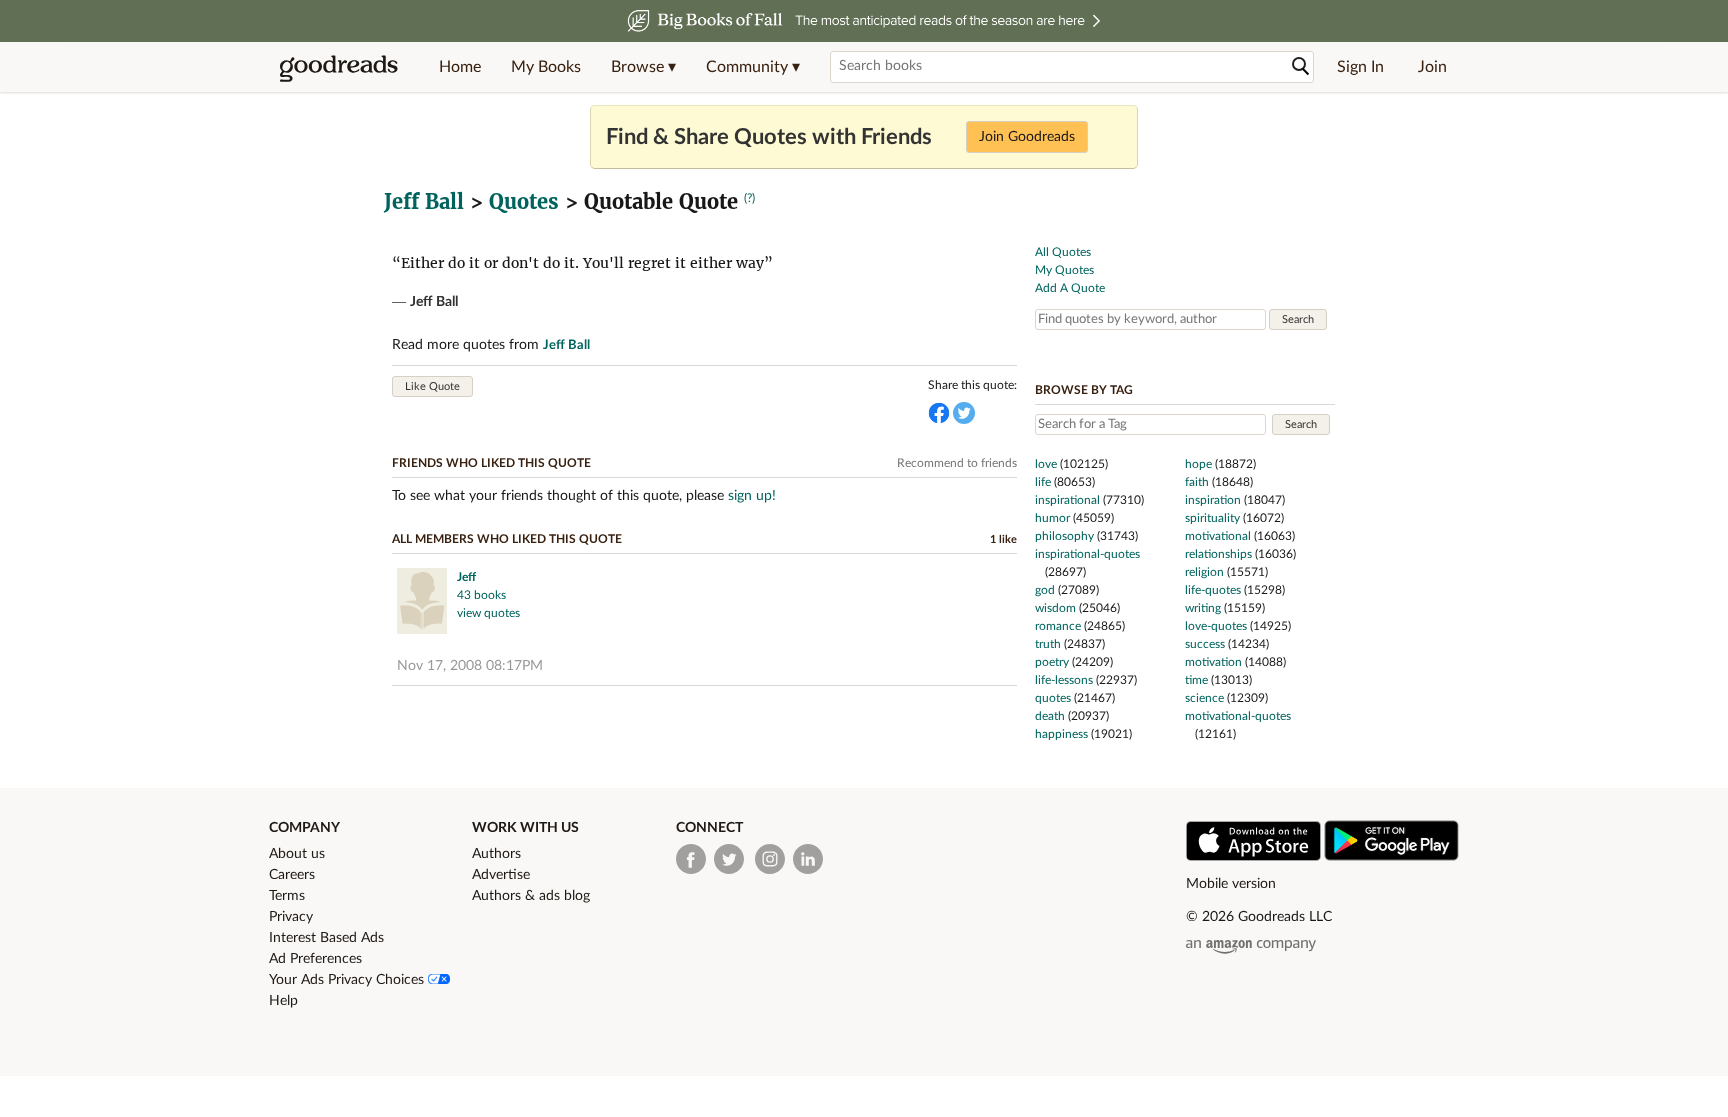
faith (1197, 482)
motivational (1218, 536)
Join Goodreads (1027, 137)
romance (1058, 626)
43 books (481, 595)
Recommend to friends (957, 463)
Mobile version (1231, 884)
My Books (546, 67)
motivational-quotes (1238, 716)
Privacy (291, 917)
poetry (1052, 662)
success (1205, 644)
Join (1432, 67)
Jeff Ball (424, 201)
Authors (496, 854)
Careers (292, 875)
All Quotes (1063, 252)
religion (1204, 572)
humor (1052, 518)
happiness (1061, 734)
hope (1198, 464)
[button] (643, 67)
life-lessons (1064, 680)
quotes (1053, 698)
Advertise (501, 875)
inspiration (1213, 500)
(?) (749, 198)
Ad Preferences (315, 959)
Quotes (524, 201)
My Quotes (1064, 270)
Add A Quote (1070, 288)
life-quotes (1213, 590)
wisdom (1055, 608)
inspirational (1067, 500)
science (1204, 698)
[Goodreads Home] (339, 67)
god (1045, 590)
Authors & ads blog (531, 896)
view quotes (488, 613)
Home (460, 67)
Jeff (466, 577)
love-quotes (1216, 626)
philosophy (1064, 536)
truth (1048, 644)
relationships (1218, 554)
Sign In (1360, 67)
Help (283, 1001)
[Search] (1301, 66)
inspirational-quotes (1087, 554)
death (1050, 716)
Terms (287, 896)
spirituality (1212, 518)
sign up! (752, 496)
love (1046, 464)
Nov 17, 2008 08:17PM (470, 666)
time (1196, 680)
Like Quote (432, 386)
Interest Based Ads (326, 938)
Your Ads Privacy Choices (348, 980)
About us (297, 854)
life (1043, 482)
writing (1203, 608)
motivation (1213, 662)
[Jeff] (422, 603)
